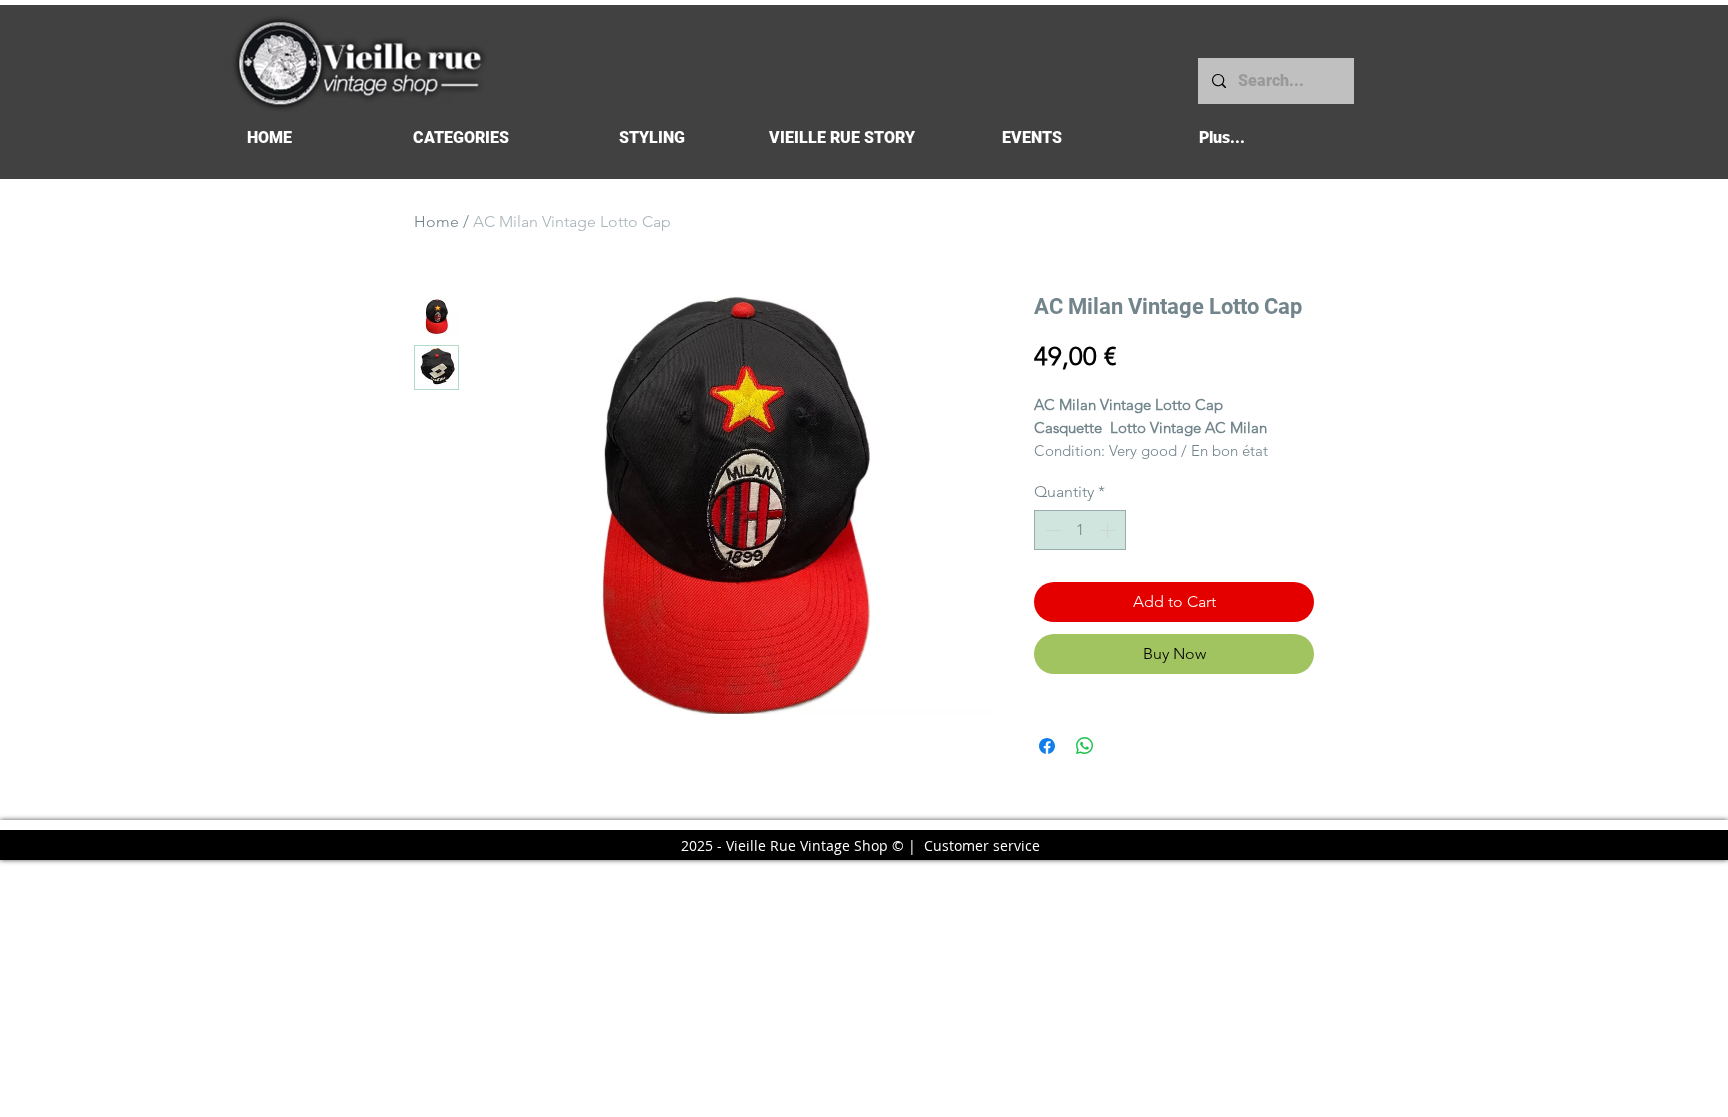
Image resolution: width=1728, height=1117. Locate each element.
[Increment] (1109, 530)
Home (436, 221)
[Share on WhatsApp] (1085, 746)
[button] (460, 137)
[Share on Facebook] (1047, 746)
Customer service (982, 845)
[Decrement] (1051, 530)
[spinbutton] (1080, 530)
